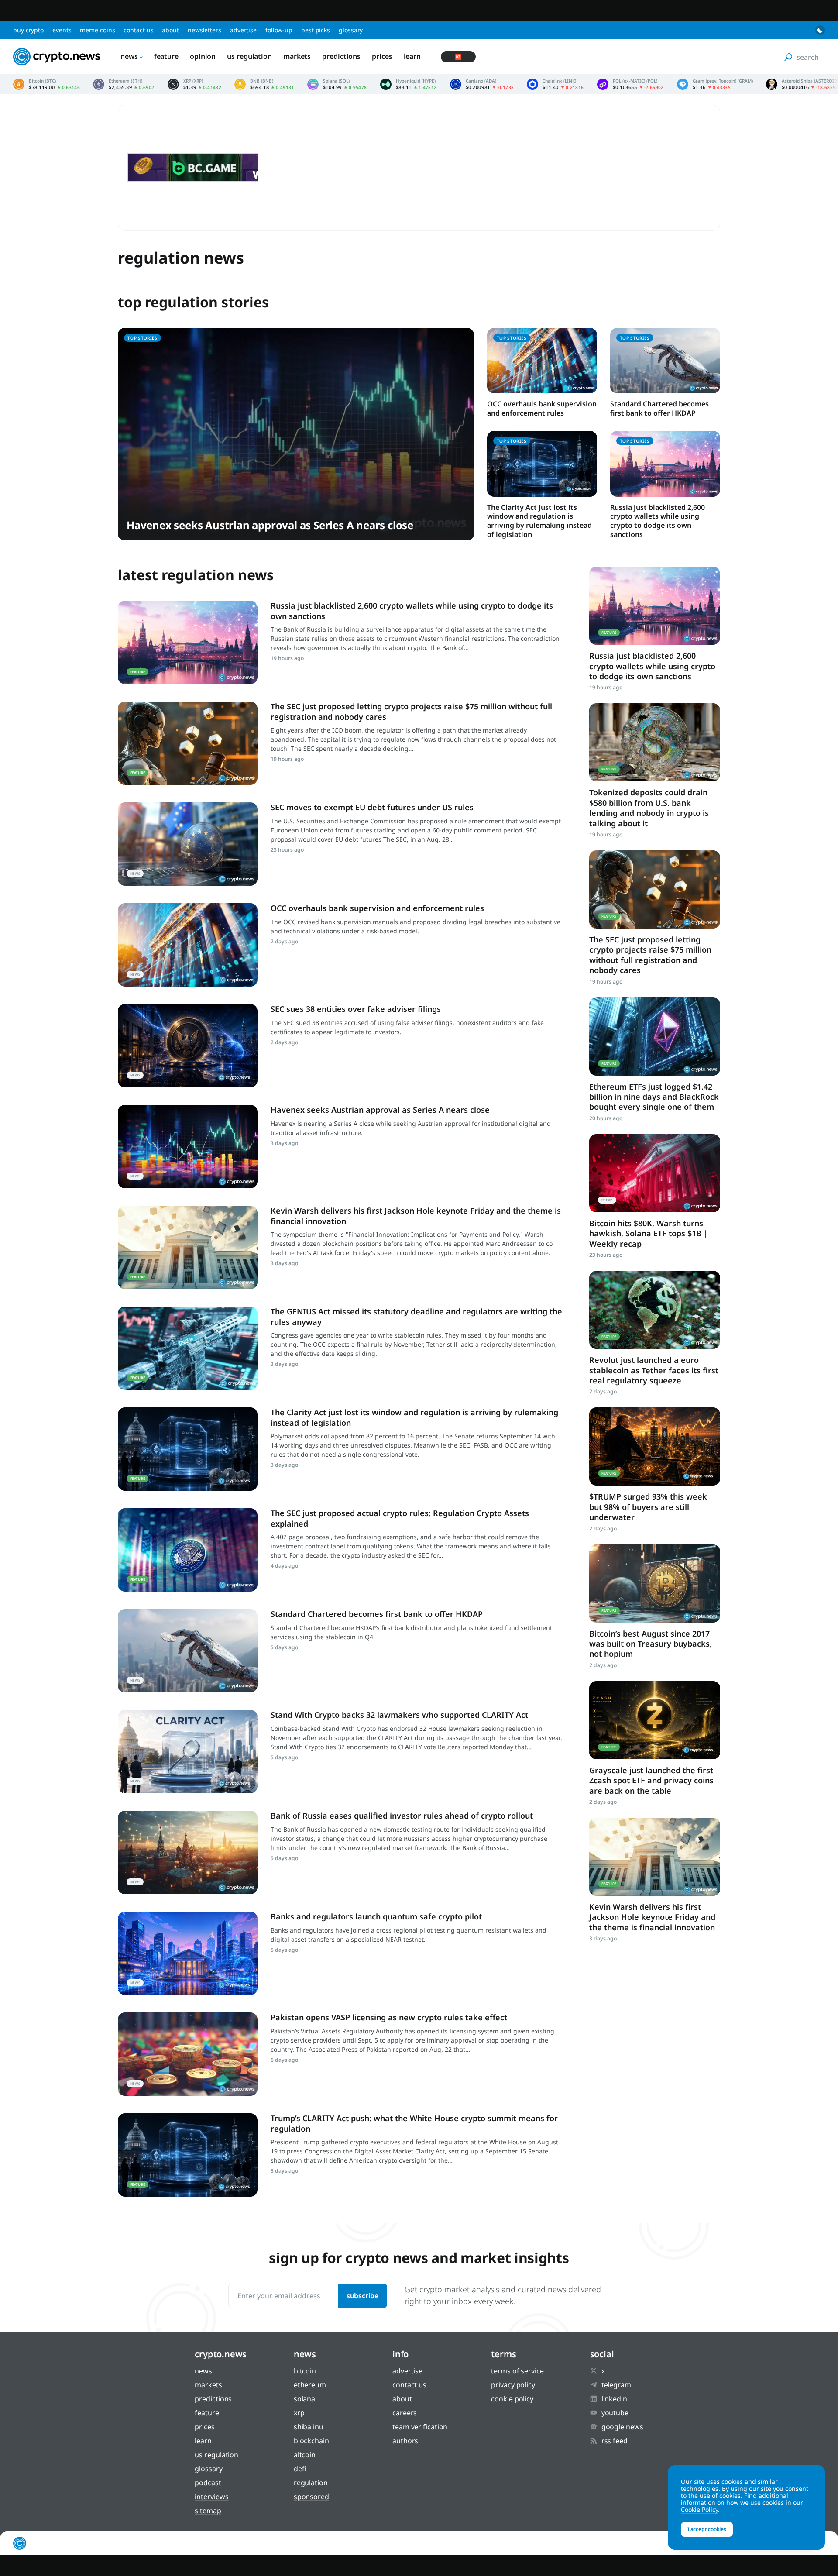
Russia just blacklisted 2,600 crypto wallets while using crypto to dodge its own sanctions (658, 521)
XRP (299, 2413)
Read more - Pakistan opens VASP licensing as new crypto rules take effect (188, 2054)
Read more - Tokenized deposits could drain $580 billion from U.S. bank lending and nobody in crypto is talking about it (655, 742)
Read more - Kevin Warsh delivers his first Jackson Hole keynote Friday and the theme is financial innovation (188, 1247)
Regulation (311, 2483)
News (129, 56)
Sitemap (208, 2511)
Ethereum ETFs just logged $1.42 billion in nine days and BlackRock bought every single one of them (654, 1097)
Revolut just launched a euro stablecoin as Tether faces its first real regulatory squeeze (654, 1370)
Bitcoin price (46, 84)
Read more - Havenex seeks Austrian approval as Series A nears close (188, 1147)
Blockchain (311, 2441)
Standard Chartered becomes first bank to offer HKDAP (659, 408)
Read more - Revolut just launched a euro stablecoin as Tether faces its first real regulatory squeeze (655, 1310)
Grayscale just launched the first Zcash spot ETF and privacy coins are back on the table (651, 1780)
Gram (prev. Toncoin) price (715, 84)
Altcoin (305, 2455)
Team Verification (420, 2427)
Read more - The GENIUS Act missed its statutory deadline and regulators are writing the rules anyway (188, 1348)
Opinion (203, 56)
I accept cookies (707, 2529)
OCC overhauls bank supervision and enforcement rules (542, 408)
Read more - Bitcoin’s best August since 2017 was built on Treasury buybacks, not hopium (655, 1584)
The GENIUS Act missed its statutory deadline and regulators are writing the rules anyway (416, 1316)
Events (62, 30)
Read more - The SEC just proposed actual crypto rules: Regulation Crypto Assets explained (188, 1550)
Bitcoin (305, 2371)
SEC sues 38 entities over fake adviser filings (356, 1009)
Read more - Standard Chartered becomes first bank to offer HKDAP (188, 1651)
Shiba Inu (309, 2427)
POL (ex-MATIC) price (630, 84)
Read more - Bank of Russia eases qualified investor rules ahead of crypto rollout (188, 1852)
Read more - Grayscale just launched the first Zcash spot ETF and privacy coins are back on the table (655, 1720)
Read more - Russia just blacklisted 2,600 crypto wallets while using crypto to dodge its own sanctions (188, 642)
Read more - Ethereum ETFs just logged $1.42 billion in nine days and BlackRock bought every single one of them (655, 1037)
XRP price (195, 84)
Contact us (138, 30)
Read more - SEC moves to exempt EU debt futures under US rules (188, 844)
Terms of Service (517, 2371)
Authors (405, 2441)
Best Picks (316, 30)
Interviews (211, 2497)
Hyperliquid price (409, 84)
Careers (405, 2413)
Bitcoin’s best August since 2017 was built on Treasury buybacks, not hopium (651, 1644)
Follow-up (279, 30)
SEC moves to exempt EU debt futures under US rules (372, 807)
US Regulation (249, 56)
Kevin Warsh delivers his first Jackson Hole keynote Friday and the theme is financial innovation (416, 1216)
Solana (304, 2399)
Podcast (208, 2483)
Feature (166, 56)
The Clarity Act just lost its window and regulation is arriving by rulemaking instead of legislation (539, 521)
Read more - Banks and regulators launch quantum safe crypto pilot (188, 1953)
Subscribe (362, 2296)
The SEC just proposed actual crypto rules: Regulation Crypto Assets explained (400, 1518)
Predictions (341, 56)
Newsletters (204, 30)
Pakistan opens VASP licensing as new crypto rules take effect (389, 2017)
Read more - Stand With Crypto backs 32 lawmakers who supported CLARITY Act (188, 1752)
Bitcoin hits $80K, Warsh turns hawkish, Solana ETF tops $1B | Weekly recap (649, 1233)
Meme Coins (97, 30)
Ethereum (310, 2385)
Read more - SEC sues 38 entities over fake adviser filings (188, 1046)
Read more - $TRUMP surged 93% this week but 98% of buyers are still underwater (655, 1446)
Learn (412, 56)
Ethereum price (124, 84)
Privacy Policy (513, 2385)
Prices (382, 56)
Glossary (351, 30)
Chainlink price (555, 84)
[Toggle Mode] (820, 30)
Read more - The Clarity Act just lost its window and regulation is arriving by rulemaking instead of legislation (188, 1449)
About (170, 30)
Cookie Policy (512, 2399)
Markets (297, 56)
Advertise (243, 30)
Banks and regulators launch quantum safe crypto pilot (376, 1916)
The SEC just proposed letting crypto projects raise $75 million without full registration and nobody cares (411, 711)
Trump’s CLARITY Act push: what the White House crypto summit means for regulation (414, 2123)
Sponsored (311, 2497)
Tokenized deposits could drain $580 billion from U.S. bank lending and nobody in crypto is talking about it (649, 808)
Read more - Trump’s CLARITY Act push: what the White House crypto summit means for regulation (188, 2155)
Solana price (337, 84)
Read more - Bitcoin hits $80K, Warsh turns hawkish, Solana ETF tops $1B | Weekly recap (655, 1173)
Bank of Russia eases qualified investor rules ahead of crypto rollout (402, 1816)
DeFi (300, 2469)
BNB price (264, 84)
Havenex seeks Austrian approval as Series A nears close (270, 525)
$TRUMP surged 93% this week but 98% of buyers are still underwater (648, 1507)
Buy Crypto (28, 30)
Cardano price (482, 84)
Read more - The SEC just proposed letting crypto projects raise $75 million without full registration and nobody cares (188, 743)
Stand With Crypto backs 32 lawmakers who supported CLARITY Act (399, 1715)
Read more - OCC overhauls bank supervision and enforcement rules (188, 945)
